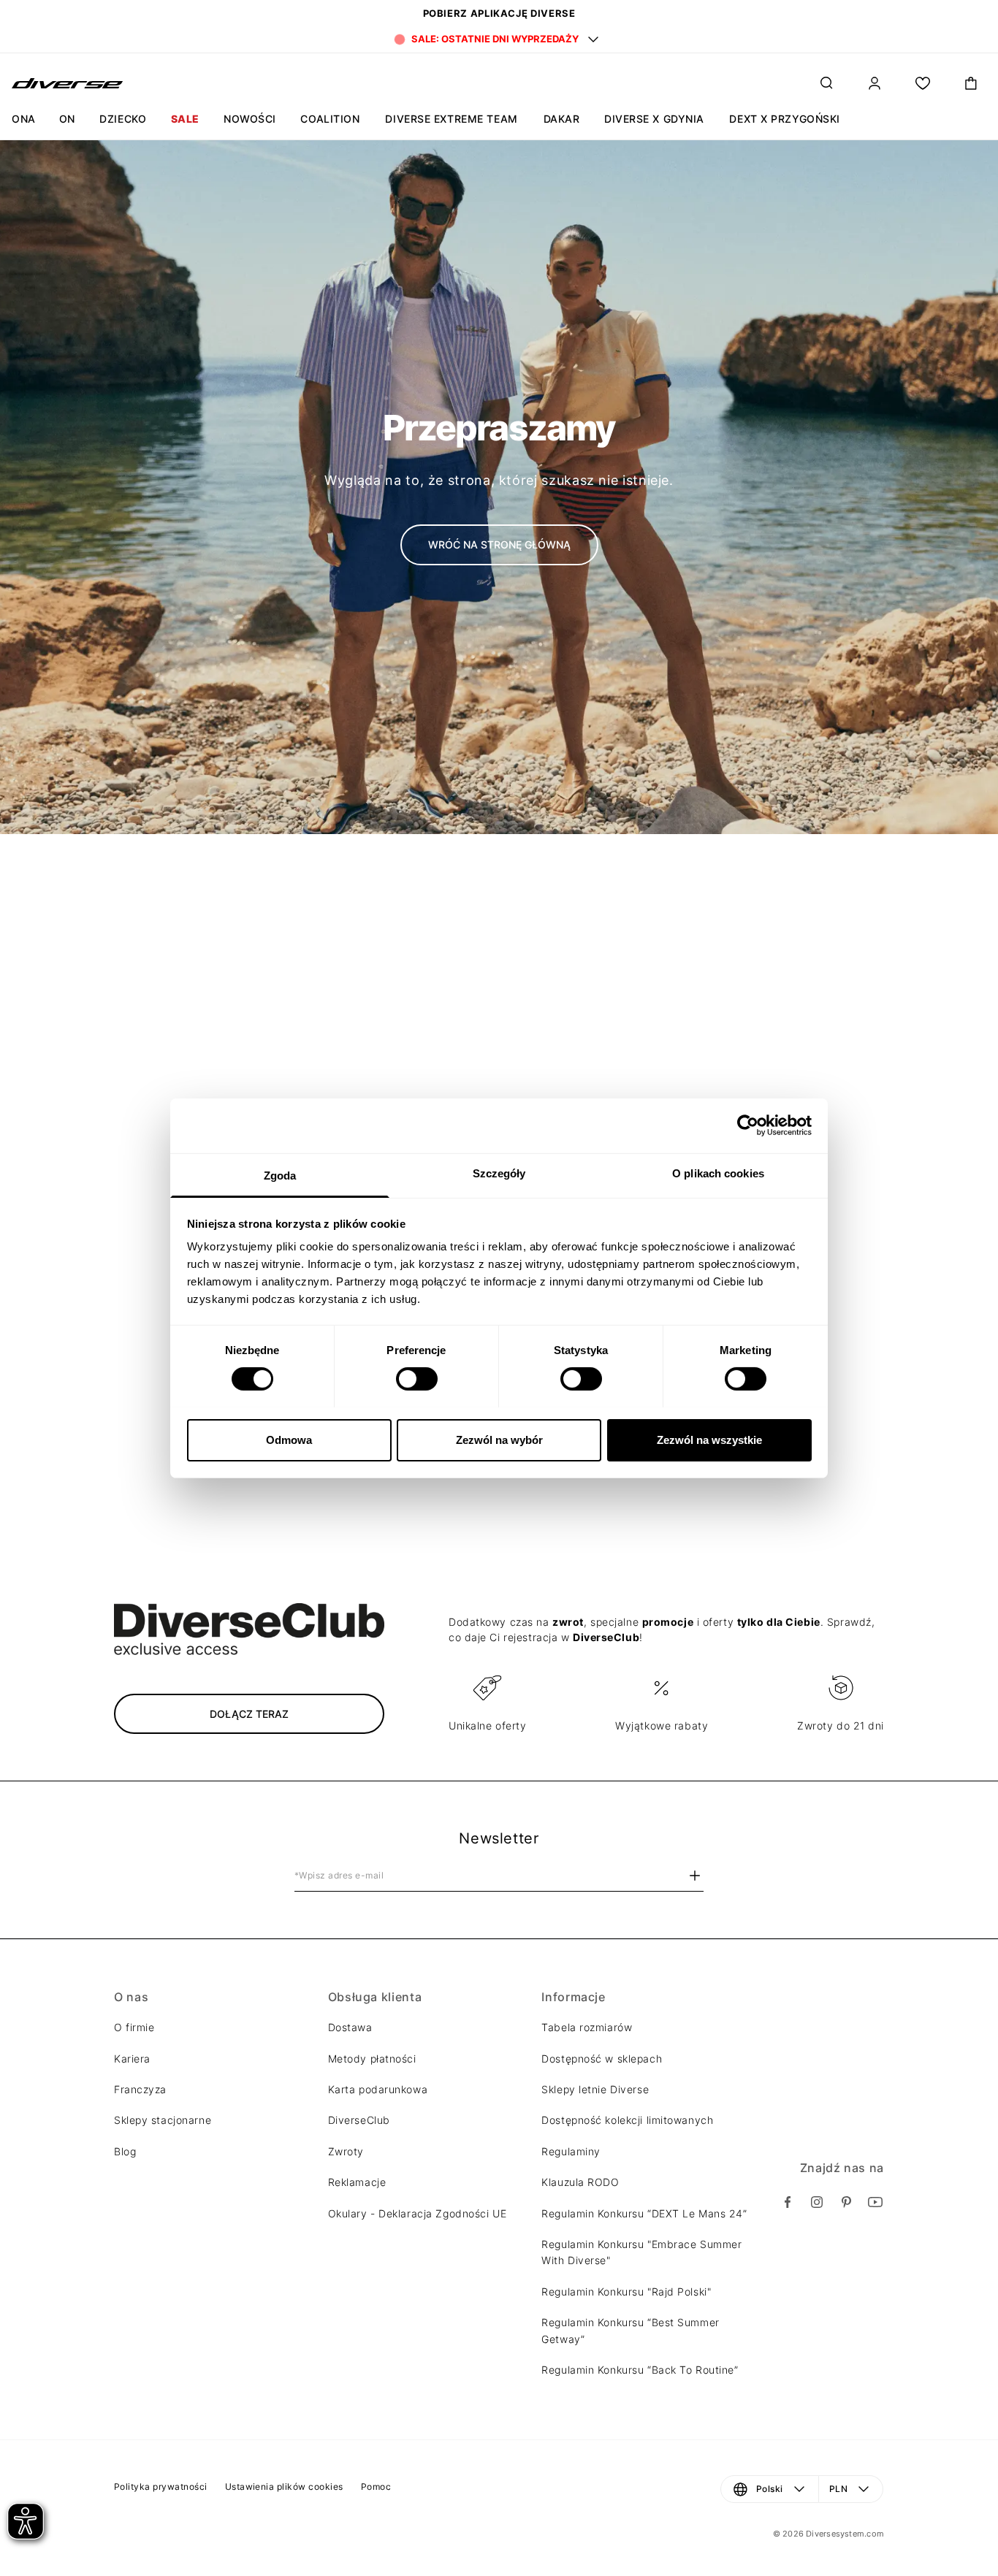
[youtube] (875, 2202)
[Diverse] (68, 83)
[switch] (417, 1379)
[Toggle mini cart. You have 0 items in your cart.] (971, 83)
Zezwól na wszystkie (709, 1439)
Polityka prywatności (161, 2487)
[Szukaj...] (826, 83)
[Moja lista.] (923, 83)
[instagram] (817, 2202)
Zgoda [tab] (280, 1175)
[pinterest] (846, 2202)
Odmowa (289, 1439)
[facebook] (788, 2202)
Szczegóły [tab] (499, 1173)
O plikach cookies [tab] (718, 1173)
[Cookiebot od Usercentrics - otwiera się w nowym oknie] (748, 1125)
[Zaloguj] (875, 83)
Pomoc (376, 2487)
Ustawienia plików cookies (284, 2487)
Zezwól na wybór (499, 1439)
